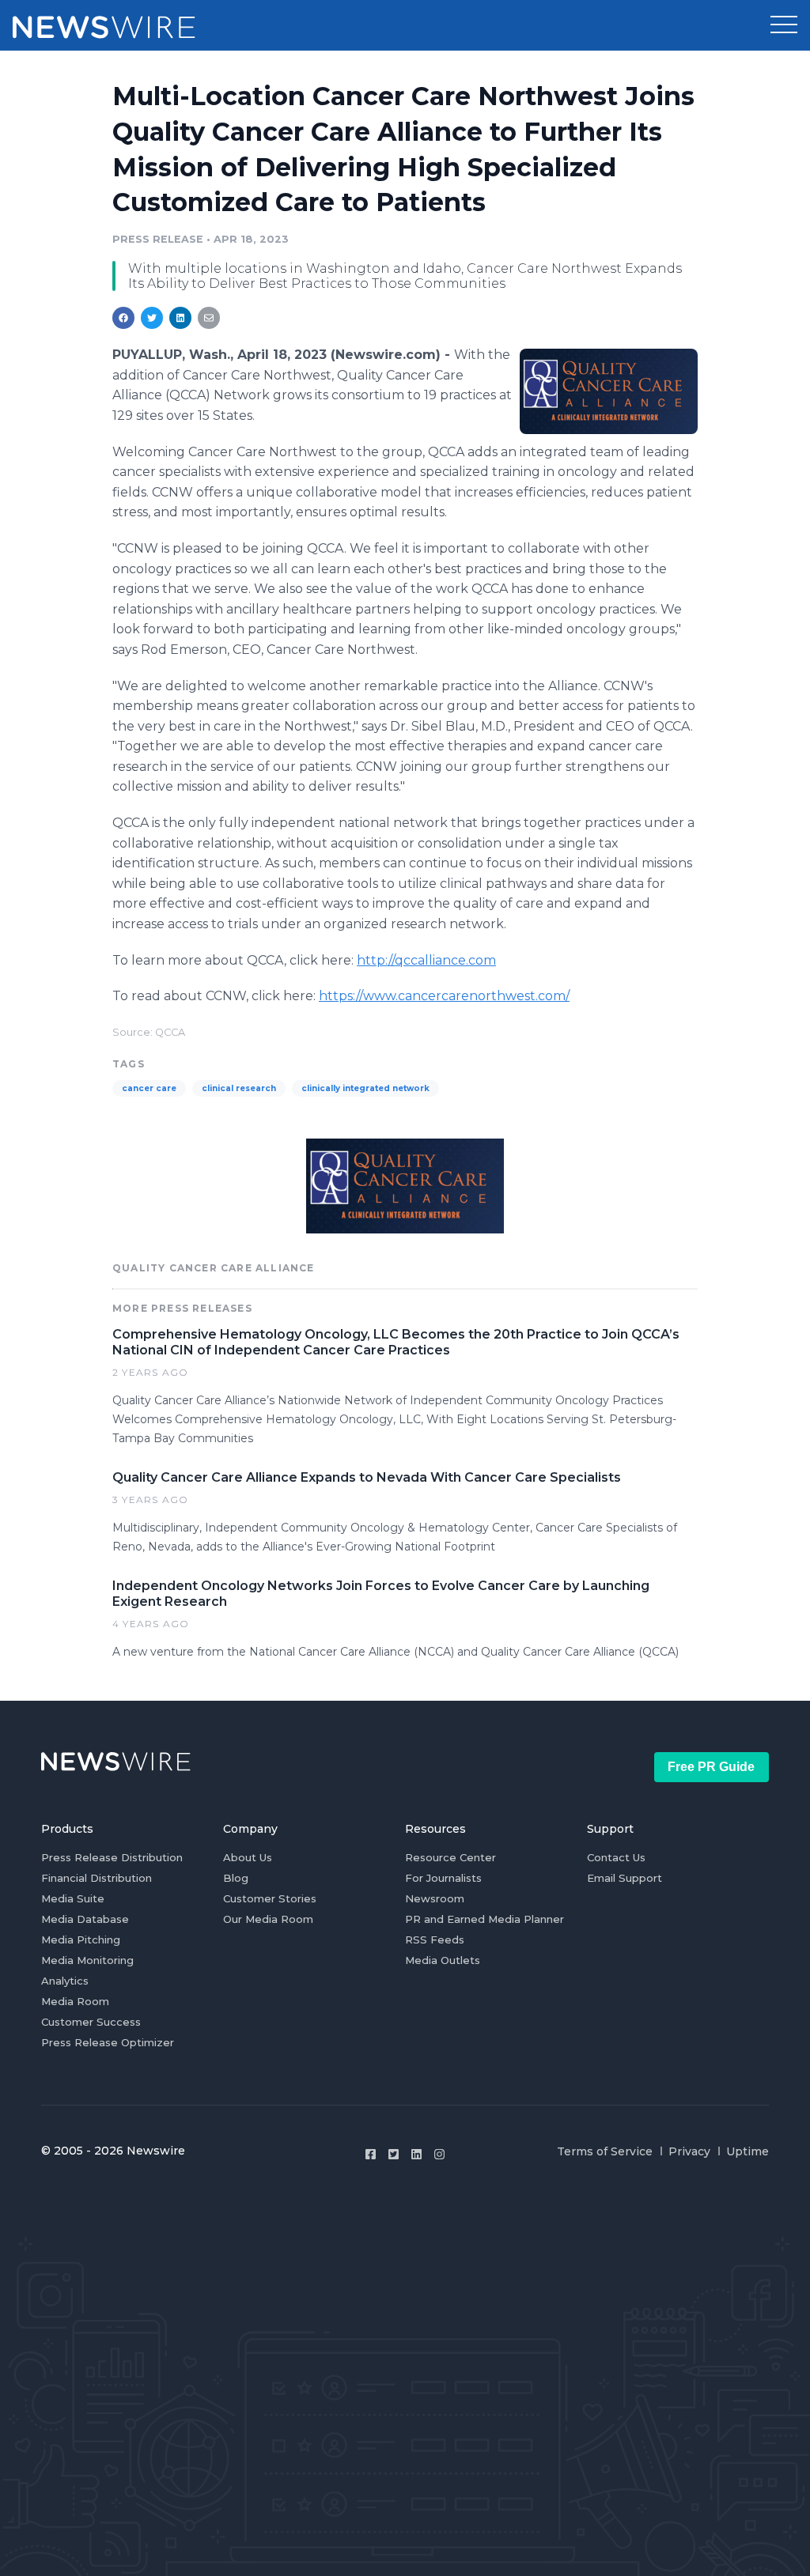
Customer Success (91, 2022)
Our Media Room (268, 1919)
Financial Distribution (97, 1878)
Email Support (625, 1878)
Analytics (65, 1981)
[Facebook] (371, 2154)
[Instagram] (439, 2154)
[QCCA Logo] (609, 391)
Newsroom (435, 1898)
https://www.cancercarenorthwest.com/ (444, 996)
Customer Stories (270, 1898)
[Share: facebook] (123, 318)
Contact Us (616, 1857)
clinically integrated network (365, 1088)
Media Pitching (81, 1940)
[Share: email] (209, 318)
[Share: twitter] (152, 318)
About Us (248, 1857)
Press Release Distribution (112, 1857)
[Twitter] (394, 2154)
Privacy (689, 2151)
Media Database (85, 1919)
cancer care (149, 1088)
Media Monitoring (87, 1960)
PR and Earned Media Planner (484, 1919)
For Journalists (443, 1878)
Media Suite (73, 1898)
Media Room (75, 2001)
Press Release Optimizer (108, 2042)
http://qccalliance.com (426, 960)
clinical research (239, 1088)
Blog (236, 1878)
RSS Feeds (435, 1940)
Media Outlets (443, 1960)
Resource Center (450, 1857)
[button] (784, 25)
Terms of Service (605, 2151)
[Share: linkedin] (181, 318)
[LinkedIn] (416, 2154)
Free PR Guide (711, 1767)
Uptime (748, 2151)
